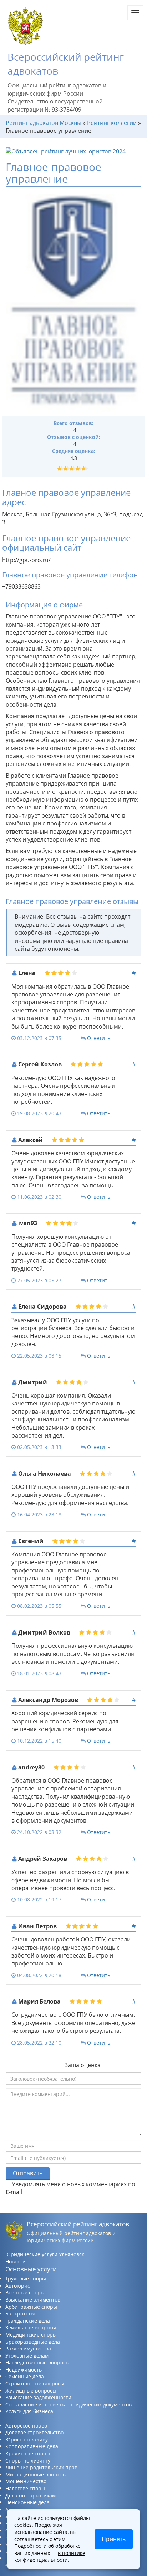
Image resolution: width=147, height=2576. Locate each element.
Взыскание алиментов (33, 2300)
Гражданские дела (28, 2321)
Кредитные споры (28, 2453)
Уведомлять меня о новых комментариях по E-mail (70, 2188)
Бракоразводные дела (33, 2342)
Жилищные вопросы (31, 2391)
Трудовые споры (26, 2279)
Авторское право (26, 2426)
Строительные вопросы (35, 2383)
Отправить (28, 2173)
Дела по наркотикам (31, 2496)
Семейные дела (25, 2376)
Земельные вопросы (31, 2327)
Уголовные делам (27, 2356)
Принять (114, 2539)
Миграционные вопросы (36, 2474)
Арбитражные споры (31, 2307)
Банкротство (21, 2314)
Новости (16, 2261)
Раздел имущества (28, 2348)
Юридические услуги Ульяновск (45, 2254)
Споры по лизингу (28, 2461)
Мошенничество (26, 2481)
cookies (23, 2525)
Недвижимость (24, 2370)
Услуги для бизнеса (29, 2411)
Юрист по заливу (27, 2439)
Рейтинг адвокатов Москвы (44, 123)
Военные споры (25, 2292)
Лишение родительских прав (41, 2467)
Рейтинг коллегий (112, 123)
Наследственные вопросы (37, 2362)
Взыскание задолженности (38, 2397)
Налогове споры (25, 2488)
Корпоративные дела (32, 2446)
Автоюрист (19, 2286)
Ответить (99, 1038)
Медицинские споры (31, 2335)
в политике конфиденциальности (50, 2557)
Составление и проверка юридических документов (69, 2405)
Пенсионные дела (27, 2502)
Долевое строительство (34, 2432)
